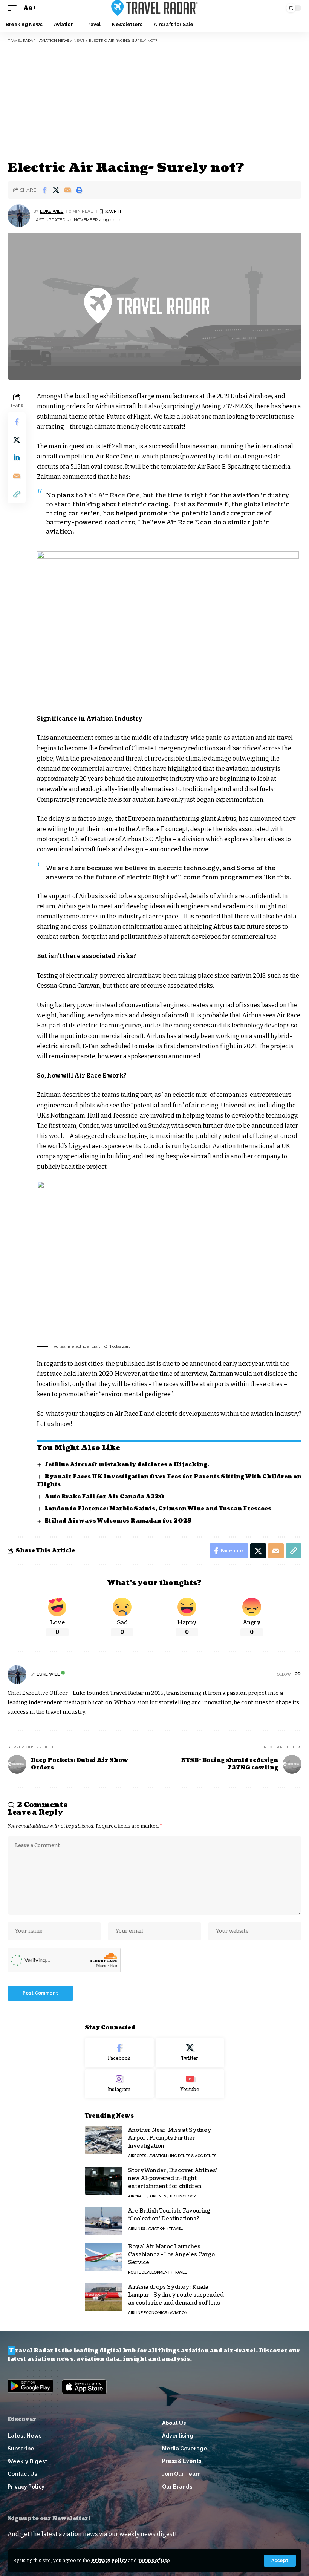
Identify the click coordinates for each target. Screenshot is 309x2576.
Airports (137, 2156)
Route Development (149, 2272)
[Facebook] (119, 2053)
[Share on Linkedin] (17, 458)
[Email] (67, 190)
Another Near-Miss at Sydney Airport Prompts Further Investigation (170, 2138)
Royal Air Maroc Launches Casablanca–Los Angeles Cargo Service (171, 2255)
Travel (176, 2229)
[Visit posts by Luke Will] (19, 216)
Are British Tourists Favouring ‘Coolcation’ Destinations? (169, 2215)
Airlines (158, 2196)
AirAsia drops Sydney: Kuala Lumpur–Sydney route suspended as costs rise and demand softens (176, 2295)
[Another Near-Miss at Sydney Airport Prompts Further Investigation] (104, 2140)
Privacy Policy (109, 2560)
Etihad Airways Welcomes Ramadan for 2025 (118, 1521)
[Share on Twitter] (56, 190)
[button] (280, 2561)
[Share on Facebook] (44, 190)
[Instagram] (119, 2084)
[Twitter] (190, 2053)
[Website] (298, 1674)
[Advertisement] (154, 102)
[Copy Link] (17, 494)
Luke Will (52, 211)
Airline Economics (148, 2313)
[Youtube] (190, 2084)
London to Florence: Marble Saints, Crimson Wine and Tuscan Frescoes (158, 1509)
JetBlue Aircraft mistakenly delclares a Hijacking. (127, 1465)
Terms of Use (154, 2560)
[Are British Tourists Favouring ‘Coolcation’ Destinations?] (104, 2221)
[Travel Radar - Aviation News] (154, 8)
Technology (183, 2196)
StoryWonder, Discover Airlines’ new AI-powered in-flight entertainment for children (173, 2178)
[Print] (79, 190)
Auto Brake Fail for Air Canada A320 (104, 1497)
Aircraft (137, 2196)
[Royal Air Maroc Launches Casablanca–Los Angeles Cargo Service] (104, 2257)
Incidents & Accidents (193, 2156)
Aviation (158, 2156)
